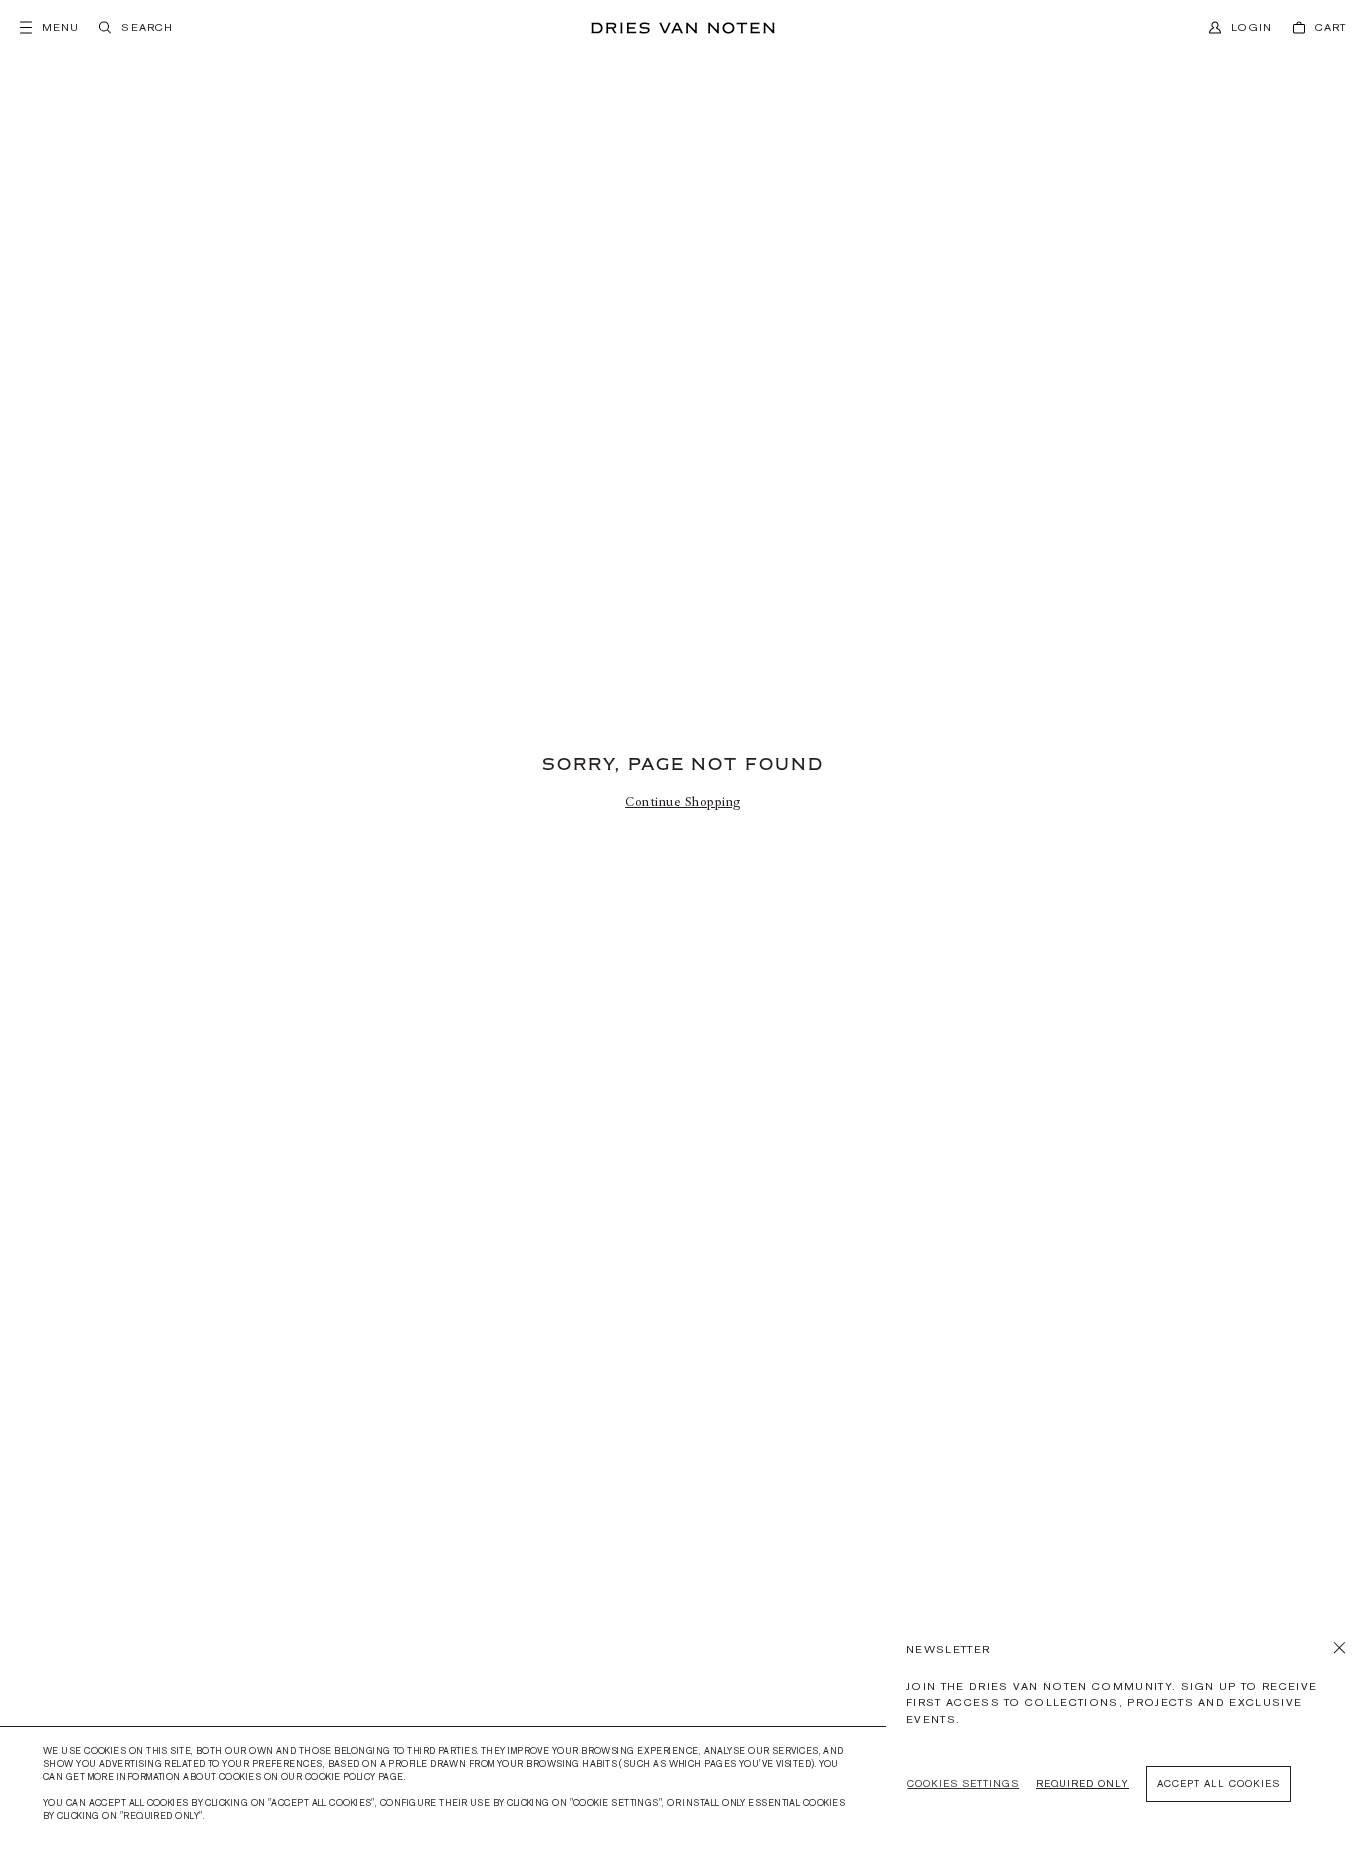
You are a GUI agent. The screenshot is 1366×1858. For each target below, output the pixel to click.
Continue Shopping (683, 802)
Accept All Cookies (1218, 1783)
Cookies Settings (963, 1783)
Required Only (1082, 1783)
